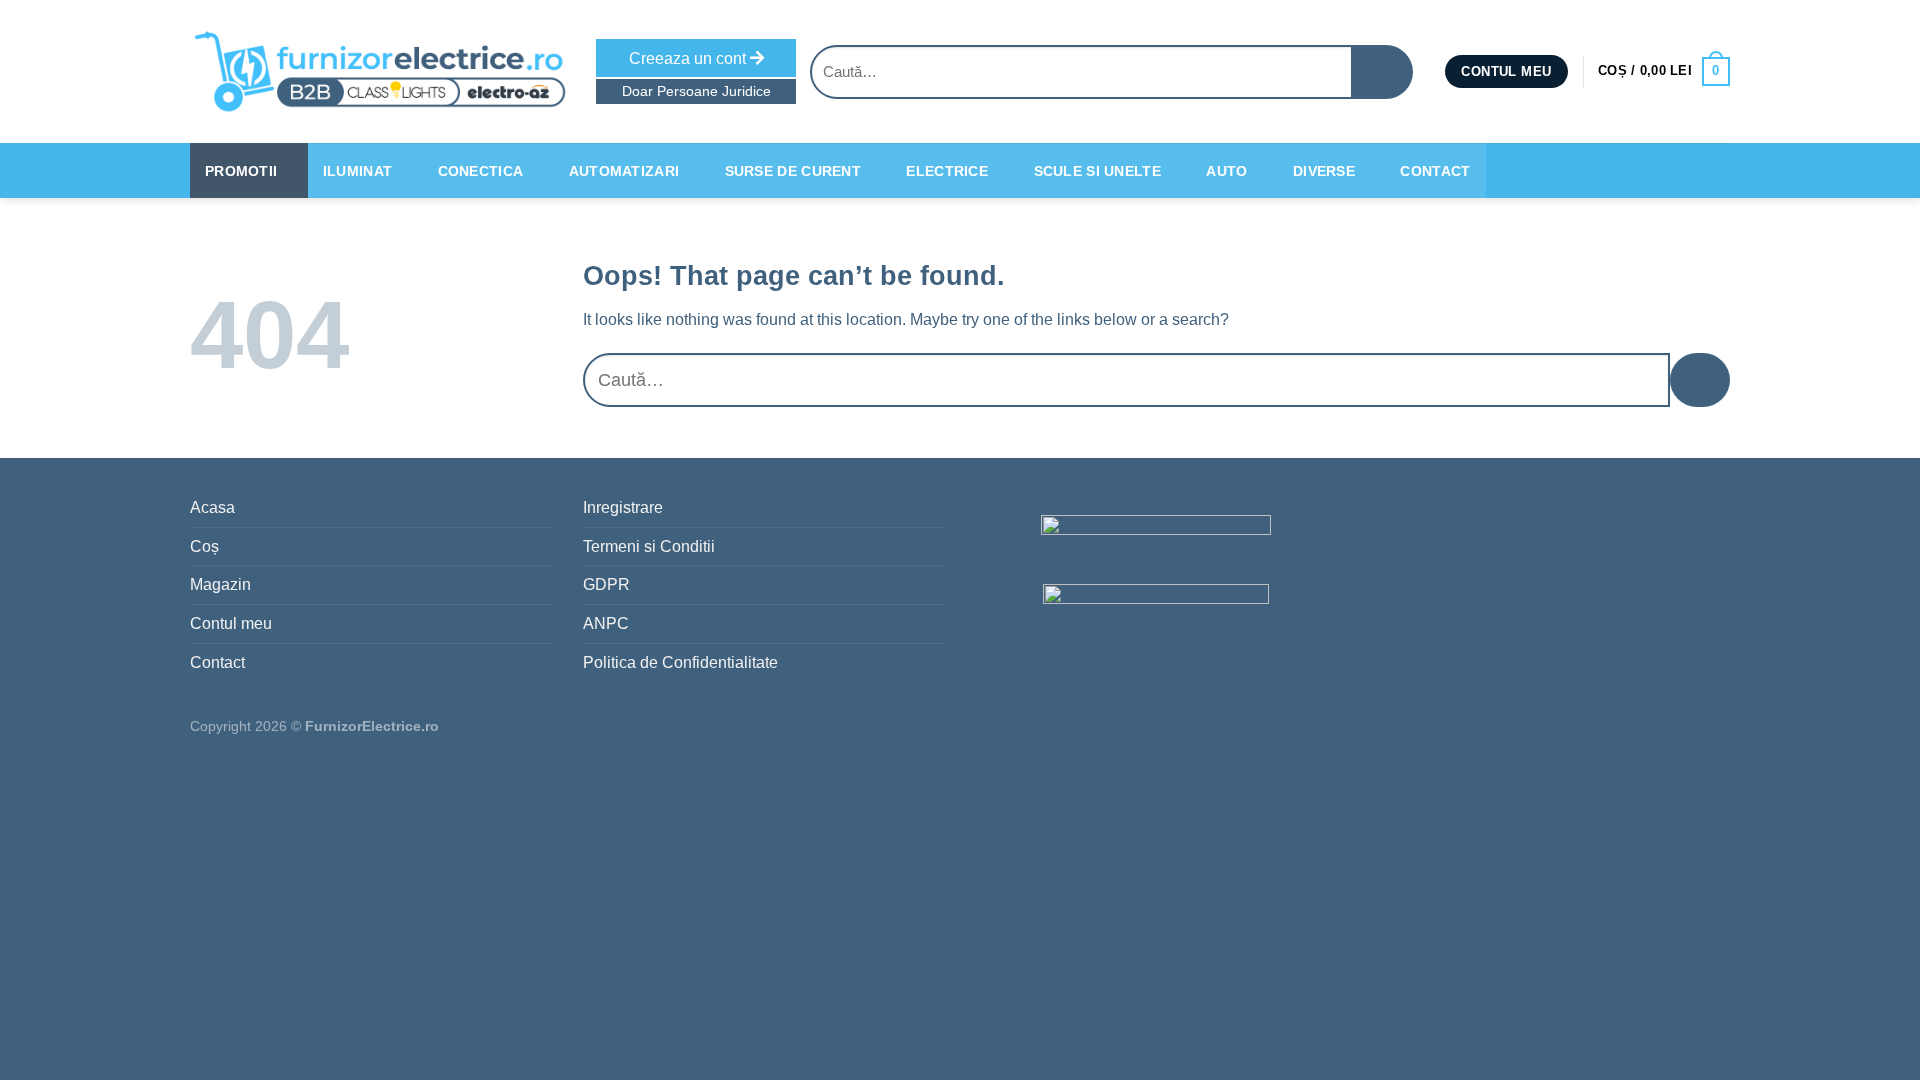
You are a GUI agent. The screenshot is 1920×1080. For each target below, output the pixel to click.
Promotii (241, 171)
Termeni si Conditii (649, 546)
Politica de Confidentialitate (680, 662)
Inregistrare (623, 507)
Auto (1226, 171)
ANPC (606, 623)
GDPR (606, 584)
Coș (204, 546)
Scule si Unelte (1097, 171)
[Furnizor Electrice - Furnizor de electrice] (378, 71)
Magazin (220, 584)
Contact (1435, 171)
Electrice (947, 171)
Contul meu (231, 623)
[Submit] (1383, 72)
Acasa (212, 507)
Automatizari (624, 171)
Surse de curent (793, 171)
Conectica (481, 171)
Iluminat (357, 171)
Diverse (1324, 171)
